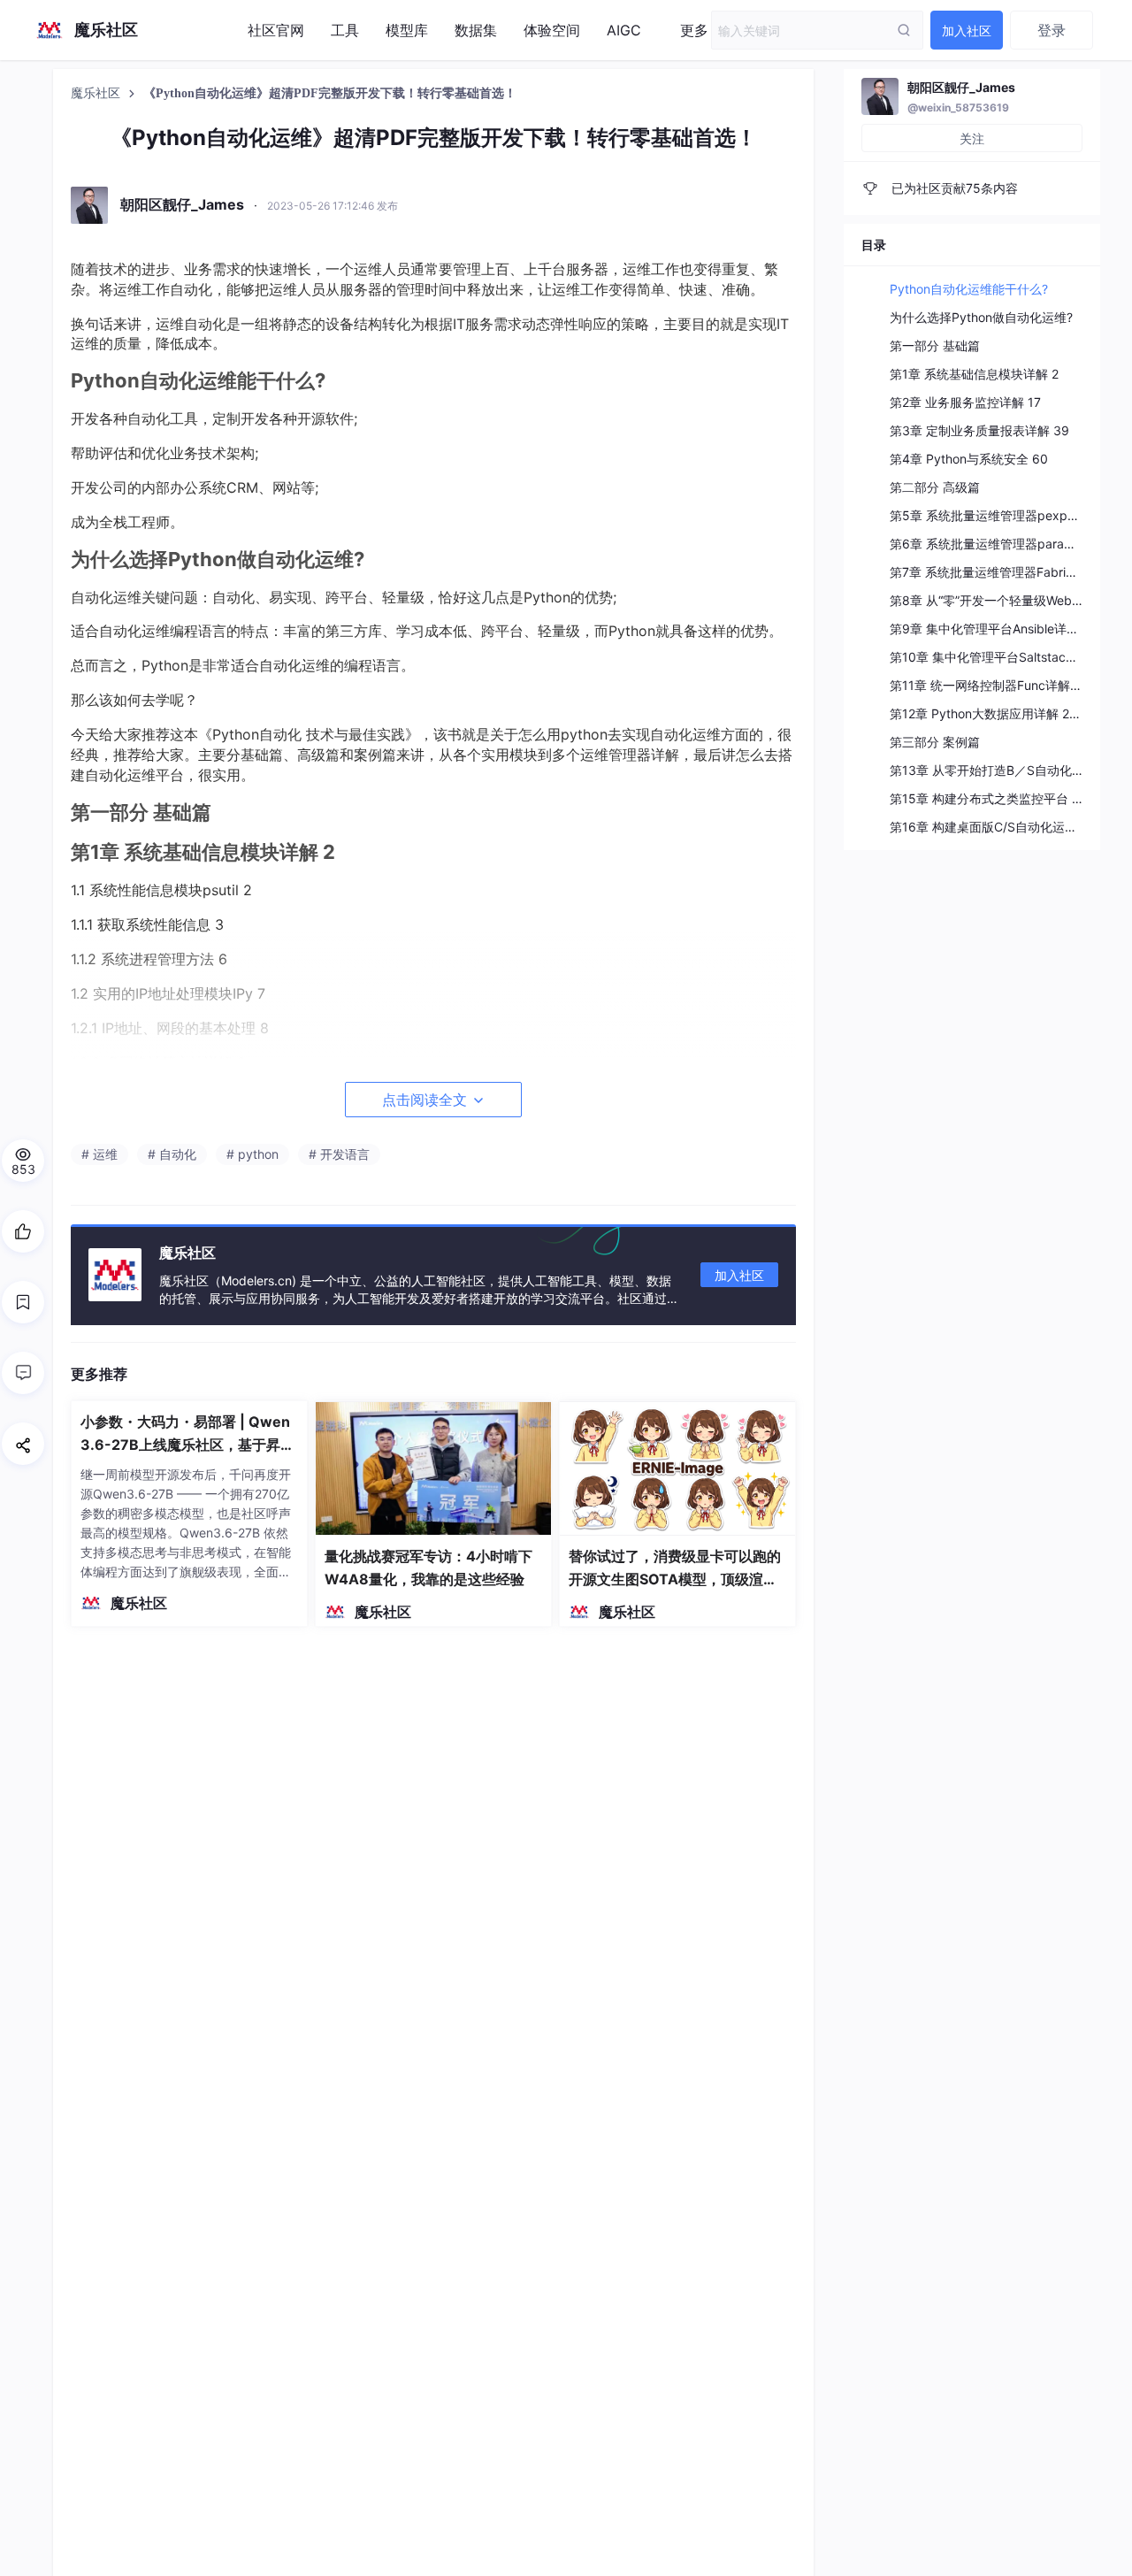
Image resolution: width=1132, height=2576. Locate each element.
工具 (345, 30)
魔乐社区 (97, 93)
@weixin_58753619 (958, 107)
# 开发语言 (339, 1154)
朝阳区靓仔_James (961, 87)
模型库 (407, 30)
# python (252, 1154)
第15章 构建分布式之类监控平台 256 (992, 798)
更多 (694, 30)
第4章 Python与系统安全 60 (969, 459)
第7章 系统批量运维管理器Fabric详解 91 (1002, 572)
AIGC (624, 30)
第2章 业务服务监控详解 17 (965, 402)
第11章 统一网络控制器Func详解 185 (993, 685)
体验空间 (552, 30)
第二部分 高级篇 (935, 487)
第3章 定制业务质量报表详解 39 (979, 430)
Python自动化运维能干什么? (969, 289)
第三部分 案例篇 (935, 742)
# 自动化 (172, 1154)
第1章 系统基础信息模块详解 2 (974, 374)
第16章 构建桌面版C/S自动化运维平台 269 (1009, 827)
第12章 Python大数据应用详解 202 (987, 713)
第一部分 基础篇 (935, 345)
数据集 (476, 30)
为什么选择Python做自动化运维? (981, 317)
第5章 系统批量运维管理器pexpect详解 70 (1010, 515)
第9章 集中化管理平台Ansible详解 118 (996, 629)
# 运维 (99, 1154)
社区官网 (276, 30)
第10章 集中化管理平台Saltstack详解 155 (1006, 657)
